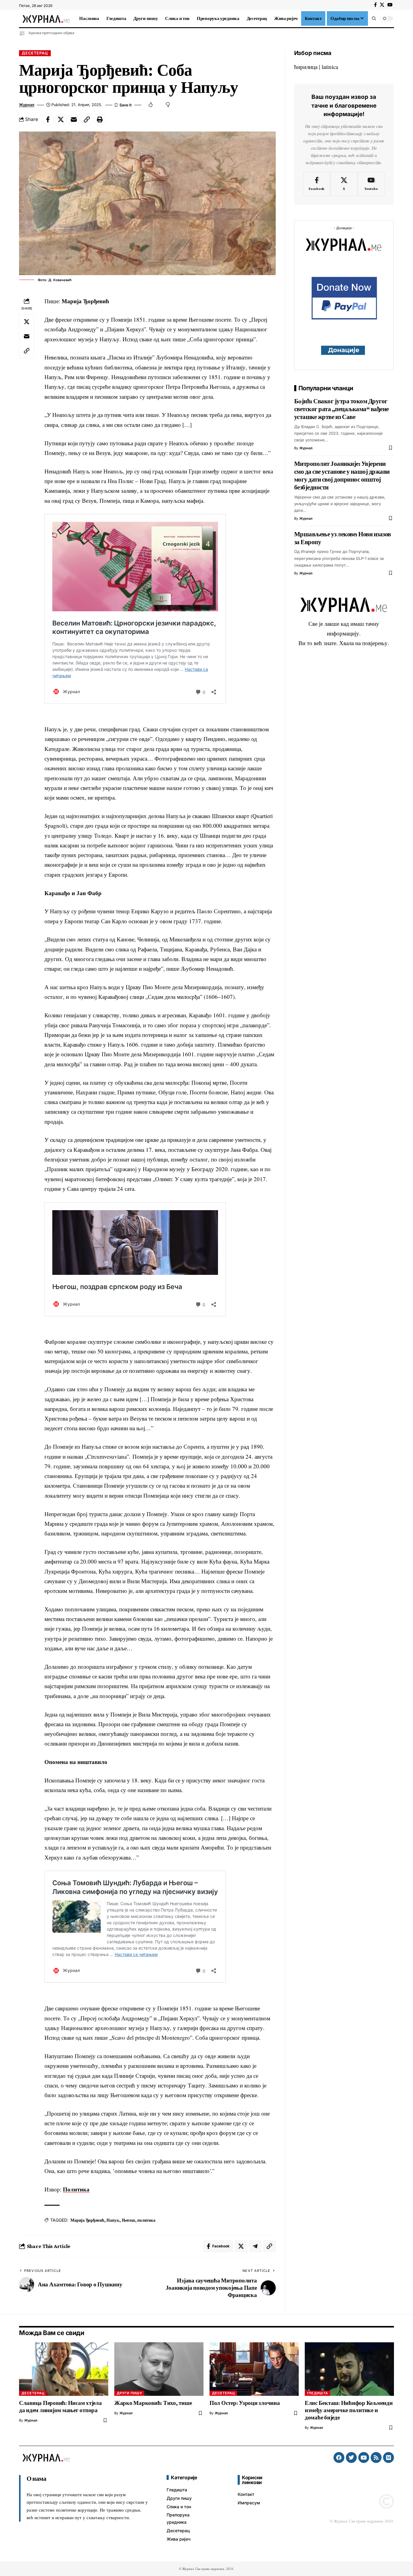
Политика (76, 2189)
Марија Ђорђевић (87, 2220)
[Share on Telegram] (255, 2246)
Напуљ (113, 2220)
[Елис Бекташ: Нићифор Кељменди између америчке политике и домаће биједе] (349, 2369)
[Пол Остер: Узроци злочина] (254, 2369)
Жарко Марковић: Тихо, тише (153, 2403)
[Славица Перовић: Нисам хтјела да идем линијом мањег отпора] (64, 2369)
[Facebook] (375, 5)
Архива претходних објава (51, 33)
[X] (382, 5)
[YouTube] (390, 5)
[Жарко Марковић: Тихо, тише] (159, 2369)
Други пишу (129, 2393)
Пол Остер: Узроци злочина (245, 2403)
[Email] (74, 119)
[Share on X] (61, 119)
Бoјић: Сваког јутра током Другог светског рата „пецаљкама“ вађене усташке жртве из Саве (341, 409)
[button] (374, 18)
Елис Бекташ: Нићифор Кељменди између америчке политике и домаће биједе (349, 2410)
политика (146, 2220)
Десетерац (35, 53)
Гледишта (318, 2393)
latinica (330, 67)
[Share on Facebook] (48, 119)
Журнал (27, 105)
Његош (128, 2220)
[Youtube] (371, 184)
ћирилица (306, 67)
